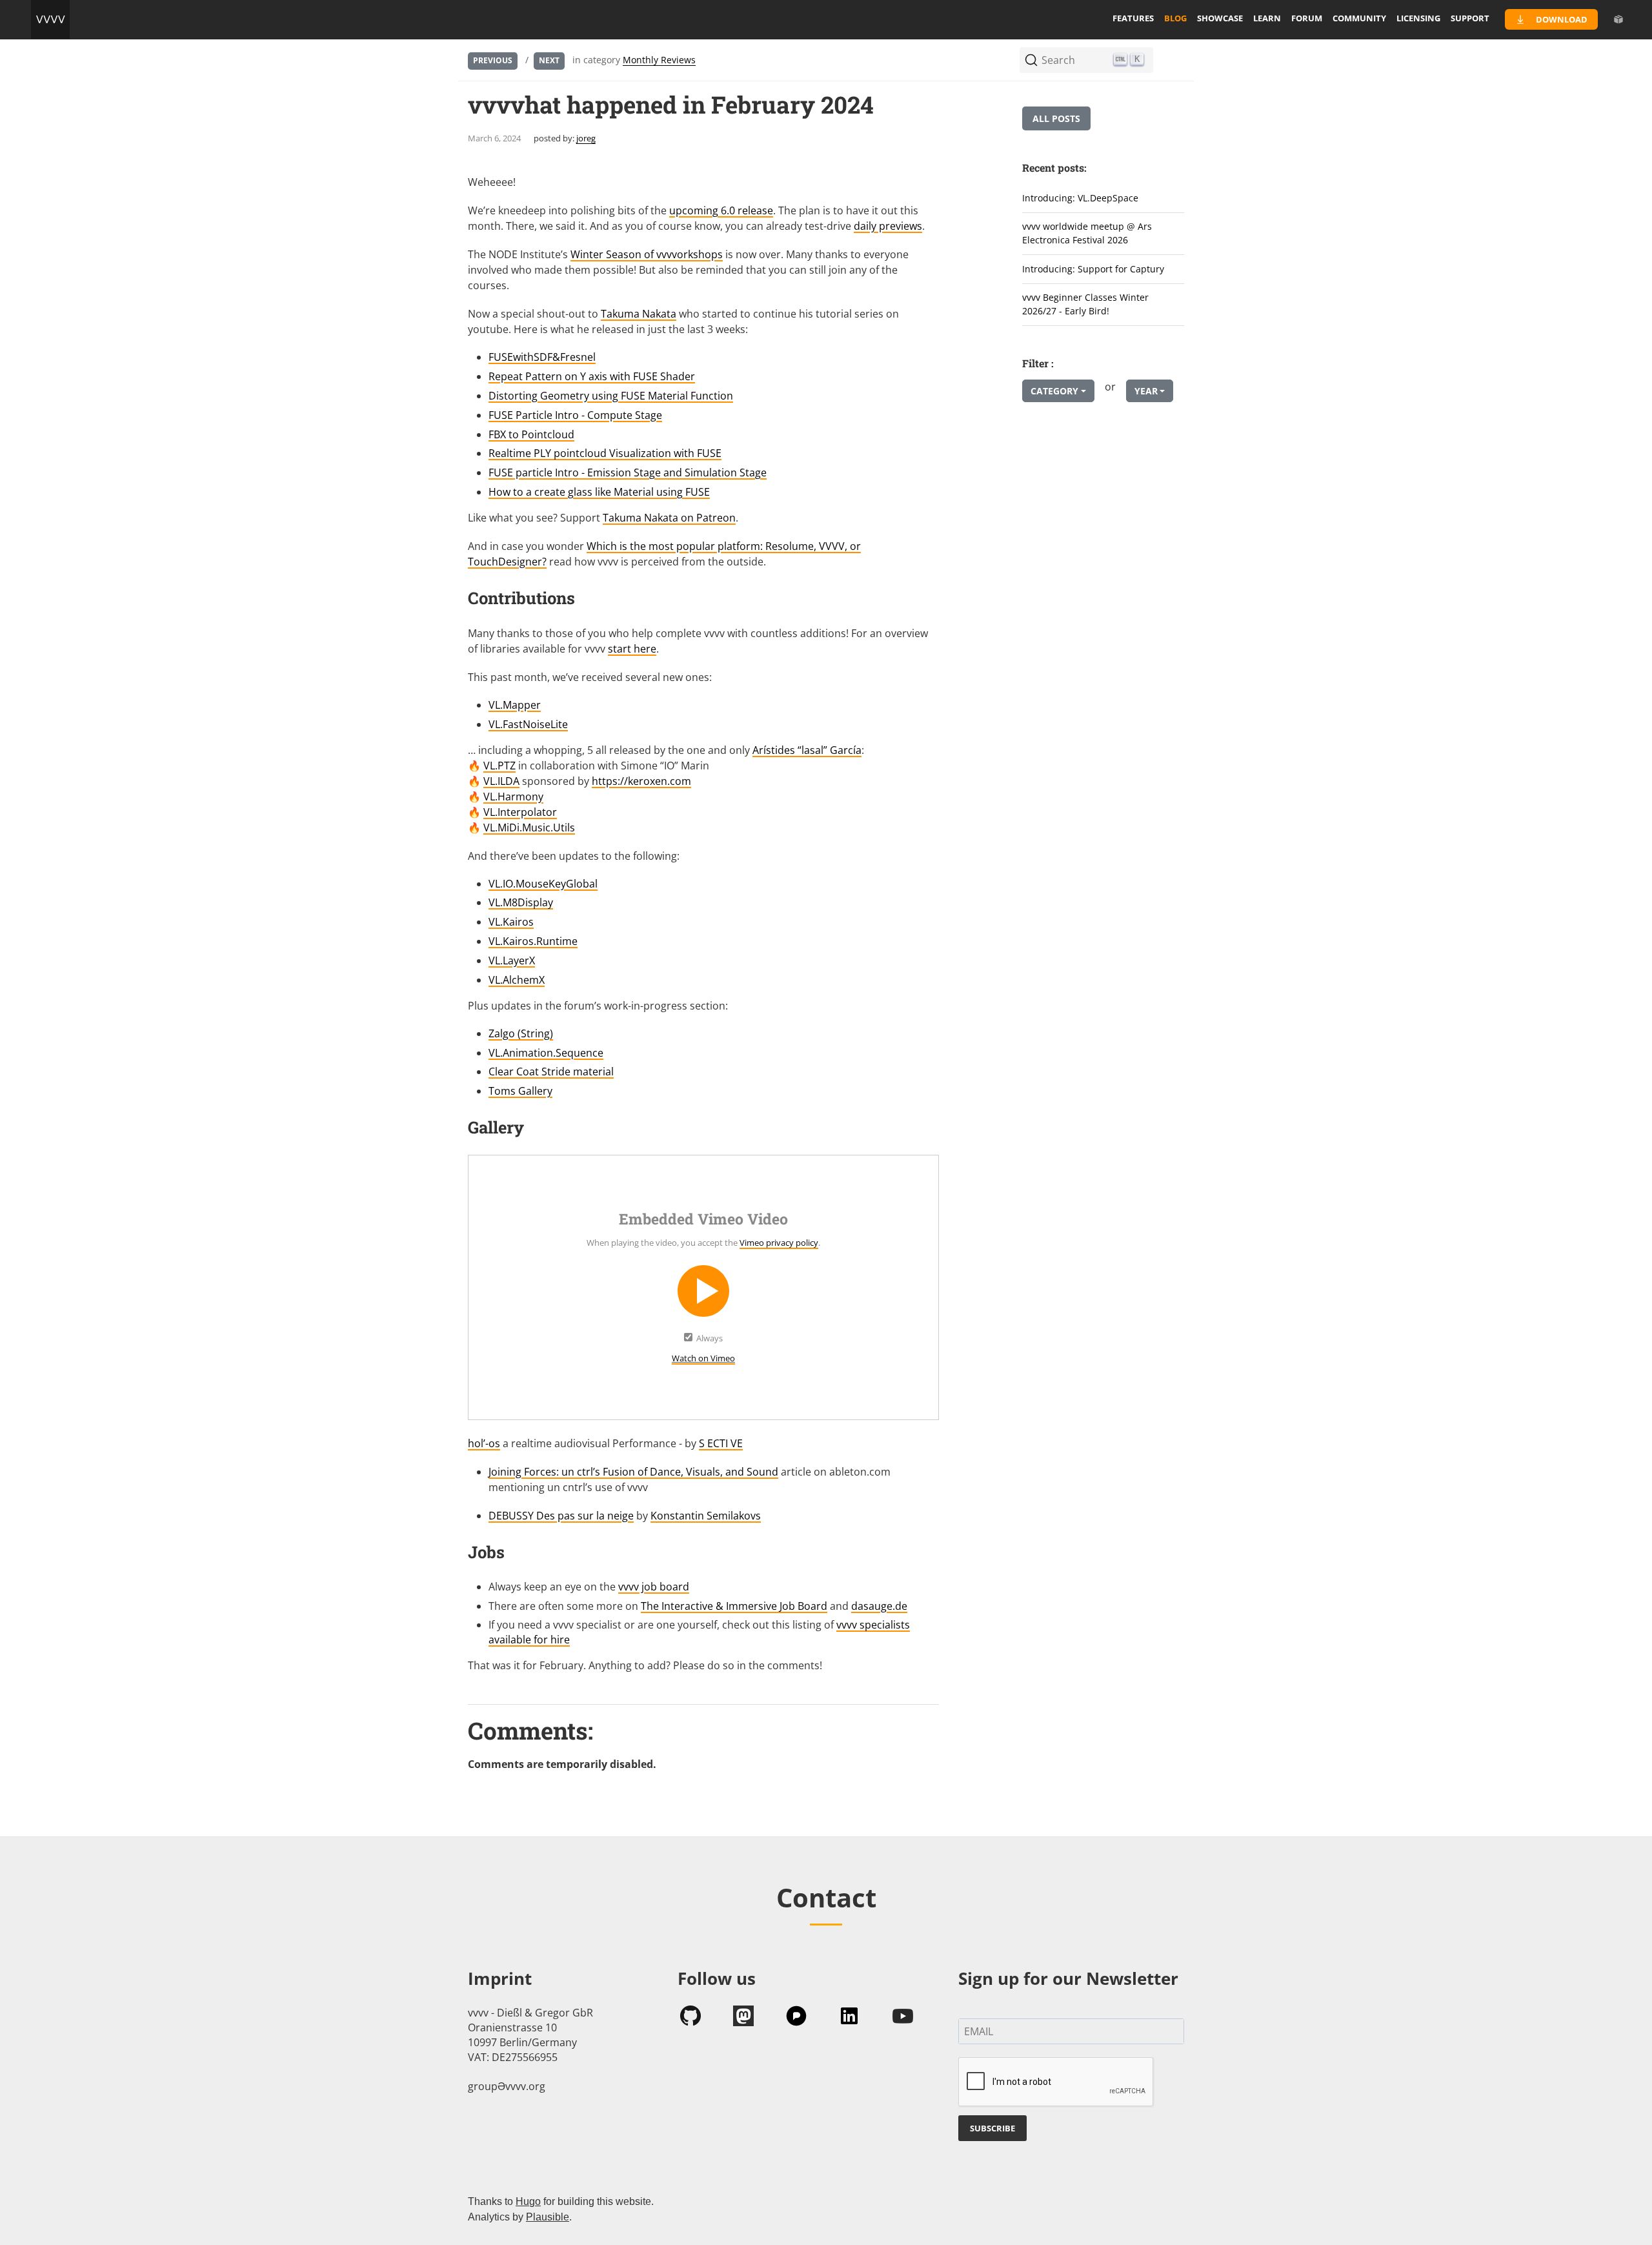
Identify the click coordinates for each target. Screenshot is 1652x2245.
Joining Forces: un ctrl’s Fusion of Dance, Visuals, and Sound (633, 1472)
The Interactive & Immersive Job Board (734, 1606)
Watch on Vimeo (703, 1358)
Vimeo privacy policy (779, 1243)
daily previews (888, 226)
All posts (1056, 118)
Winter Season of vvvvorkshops (647, 254)
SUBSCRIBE (992, 2128)
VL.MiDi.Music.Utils (529, 828)
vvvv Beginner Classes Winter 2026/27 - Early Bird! (1085, 304)
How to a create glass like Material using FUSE (599, 492)
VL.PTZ (499, 766)
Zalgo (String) (521, 1033)
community (1359, 18)
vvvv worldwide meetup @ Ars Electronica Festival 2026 (1087, 233)
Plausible (548, 2217)
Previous (493, 60)
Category (1054, 391)
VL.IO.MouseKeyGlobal (543, 884)
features (1133, 18)
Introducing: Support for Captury (1093, 269)
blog (1175, 18)
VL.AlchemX (517, 980)
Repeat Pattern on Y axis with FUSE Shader (592, 376)
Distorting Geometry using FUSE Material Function (611, 396)
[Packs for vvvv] (1618, 19)
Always (710, 1338)
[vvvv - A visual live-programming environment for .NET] (50, 19)
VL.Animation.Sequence (546, 1053)
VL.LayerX (512, 960)
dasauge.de (879, 1606)
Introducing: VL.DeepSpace (1080, 198)
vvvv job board (654, 1587)
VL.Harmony (513, 797)
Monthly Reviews (659, 60)
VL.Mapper (515, 705)
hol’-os (484, 1443)
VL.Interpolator (520, 812)
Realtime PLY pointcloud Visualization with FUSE (605, 453)
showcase (1220, 18)
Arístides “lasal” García (807, 750)
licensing (1418, 18)
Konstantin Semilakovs (706, 1516)
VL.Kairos (511, 922)
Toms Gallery (520, 1091)
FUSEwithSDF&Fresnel (542, 357)
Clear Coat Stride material (551, 1072)
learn (1267, 18)
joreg (586, 138)
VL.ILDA (501, 781)
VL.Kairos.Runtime (533, 941)
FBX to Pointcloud (531, 434)
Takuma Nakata (639, 314)
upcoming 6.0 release (721, 210)
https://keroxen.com (641, 781)
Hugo (528, 2201)
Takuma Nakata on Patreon (669, 518)
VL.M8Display (521, 902)
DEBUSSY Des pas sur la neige (561, 1516)
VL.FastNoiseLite (528, 724)
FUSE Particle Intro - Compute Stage (575, 415)
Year (1146, 391)
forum (1307, 18)
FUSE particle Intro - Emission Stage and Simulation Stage (628, 472)
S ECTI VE (721, 1443)
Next (549, 60)
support (1470, 18)
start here (632, 649)
